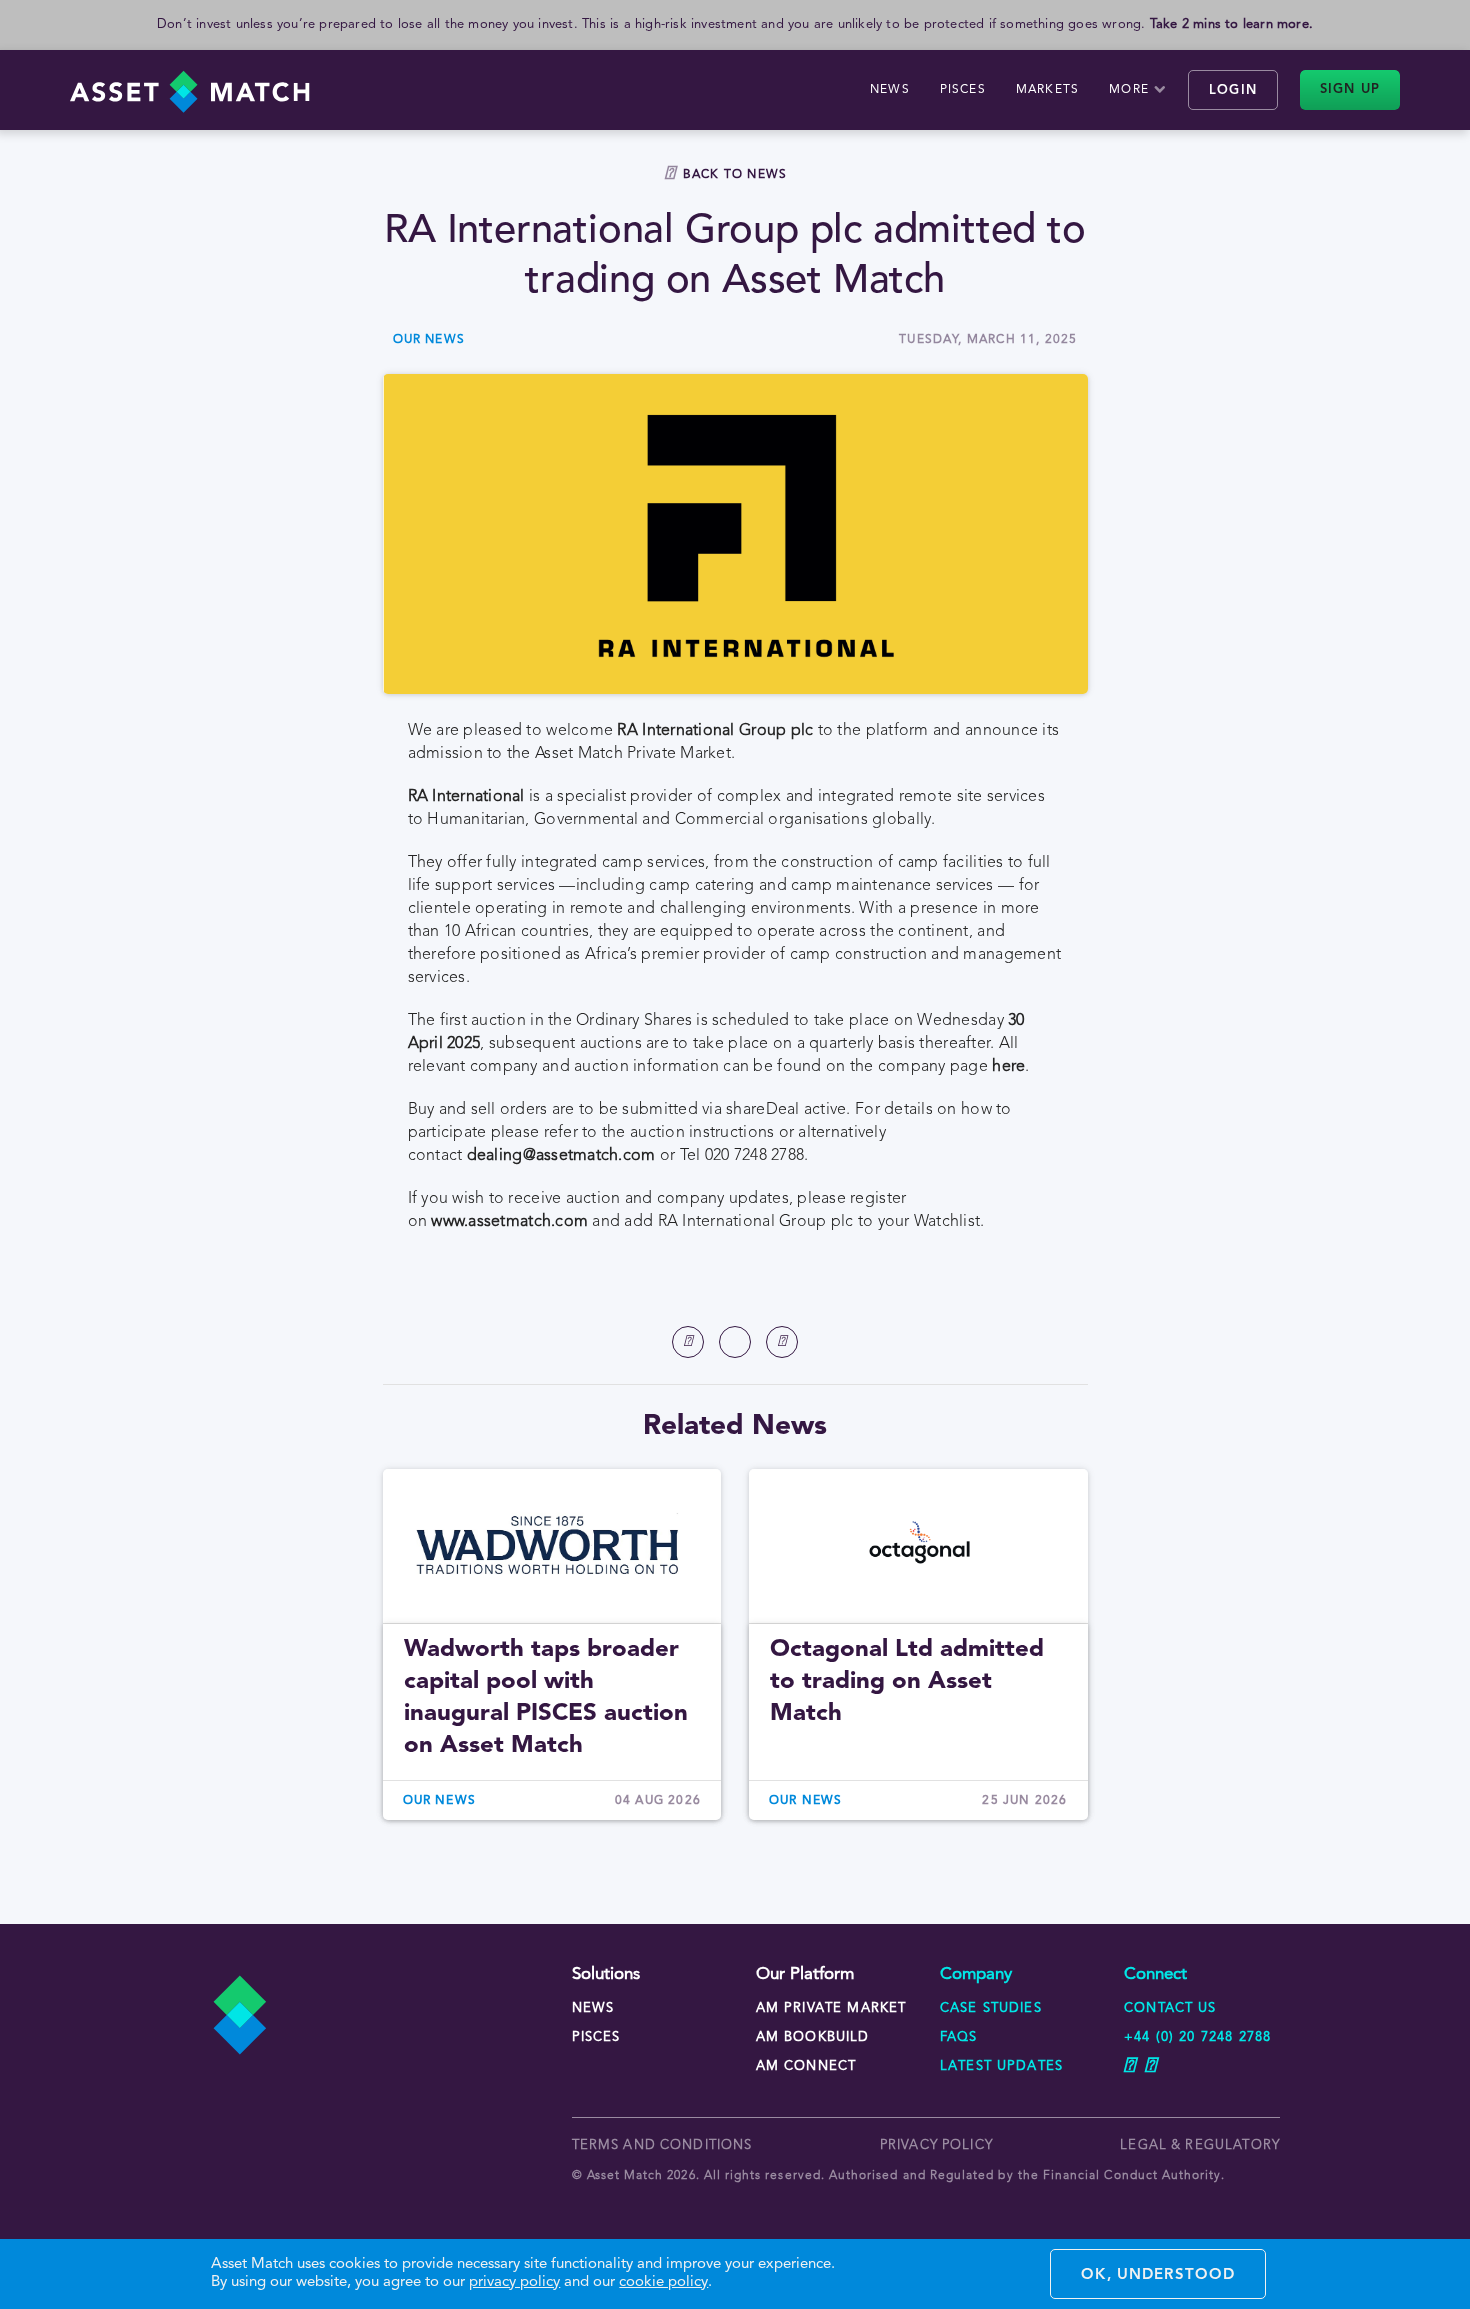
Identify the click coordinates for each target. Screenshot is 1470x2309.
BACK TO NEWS (735, 175)
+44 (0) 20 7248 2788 (1197, 2037)
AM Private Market (831, 2008)
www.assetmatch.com (509, 1222)
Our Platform (805, 1974)
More (1129, 90)
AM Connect (806, 2066)
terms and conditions (662, 2145)
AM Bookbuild (813, 2037)
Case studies (991, 2008)
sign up (1350, 89)
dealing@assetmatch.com (561, 1156)
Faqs (959, 2037)
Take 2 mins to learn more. (1231, 24)
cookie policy (663, 2282)
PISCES (963, 90)
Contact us (1170, 2008)
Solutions (606, 1974)
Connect (1155, 1974)
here (1008, 1067)
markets (1047, 90)
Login (1233, 90)
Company (976, 1974)
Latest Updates (1001, 2066)
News (890, 90)
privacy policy (936, 2145)
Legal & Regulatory (1200, 2145)
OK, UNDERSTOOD (1158, 2275)
